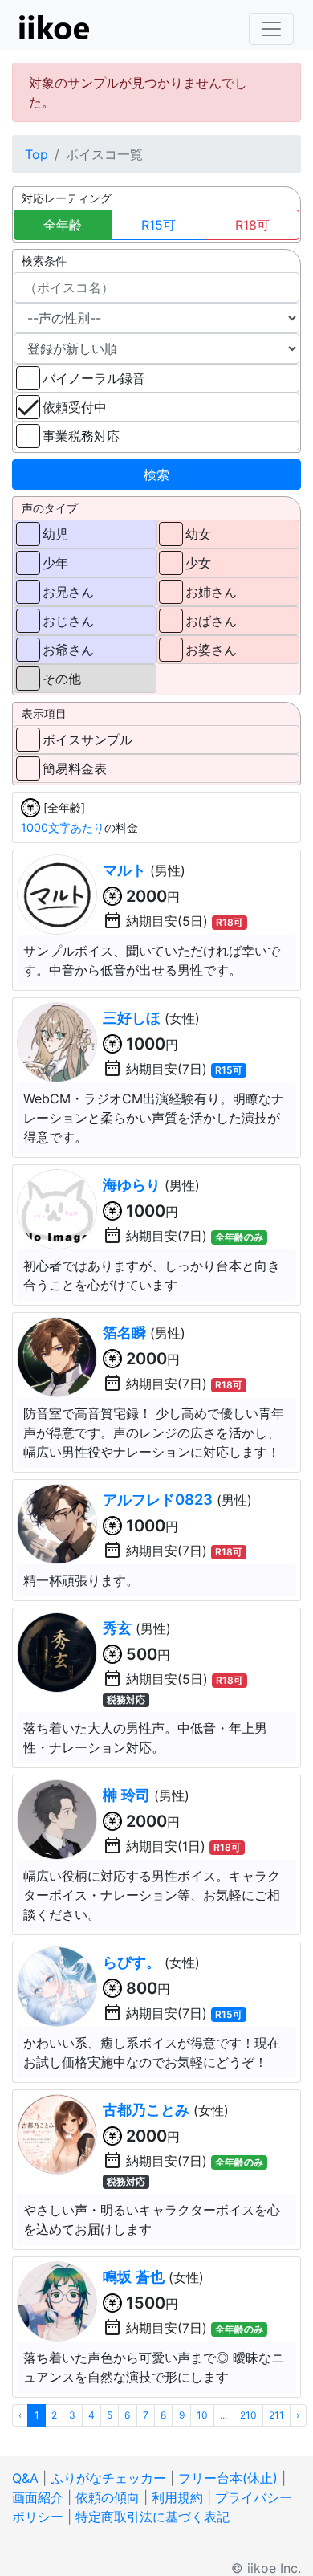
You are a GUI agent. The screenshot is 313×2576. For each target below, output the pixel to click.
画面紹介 (38, 2497)
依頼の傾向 (108, 2497)
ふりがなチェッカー (108, 2478)
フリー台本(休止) (228, 2478)
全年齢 (63, 225)
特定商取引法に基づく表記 (152, 2517)
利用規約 (177, 2497)
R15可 (159, 225)
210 (248, 2415)
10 (202, 2415)
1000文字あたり (63, 827)
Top (37, 154)
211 (276, 2415)
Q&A (25, 2478)
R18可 (252, 225)
